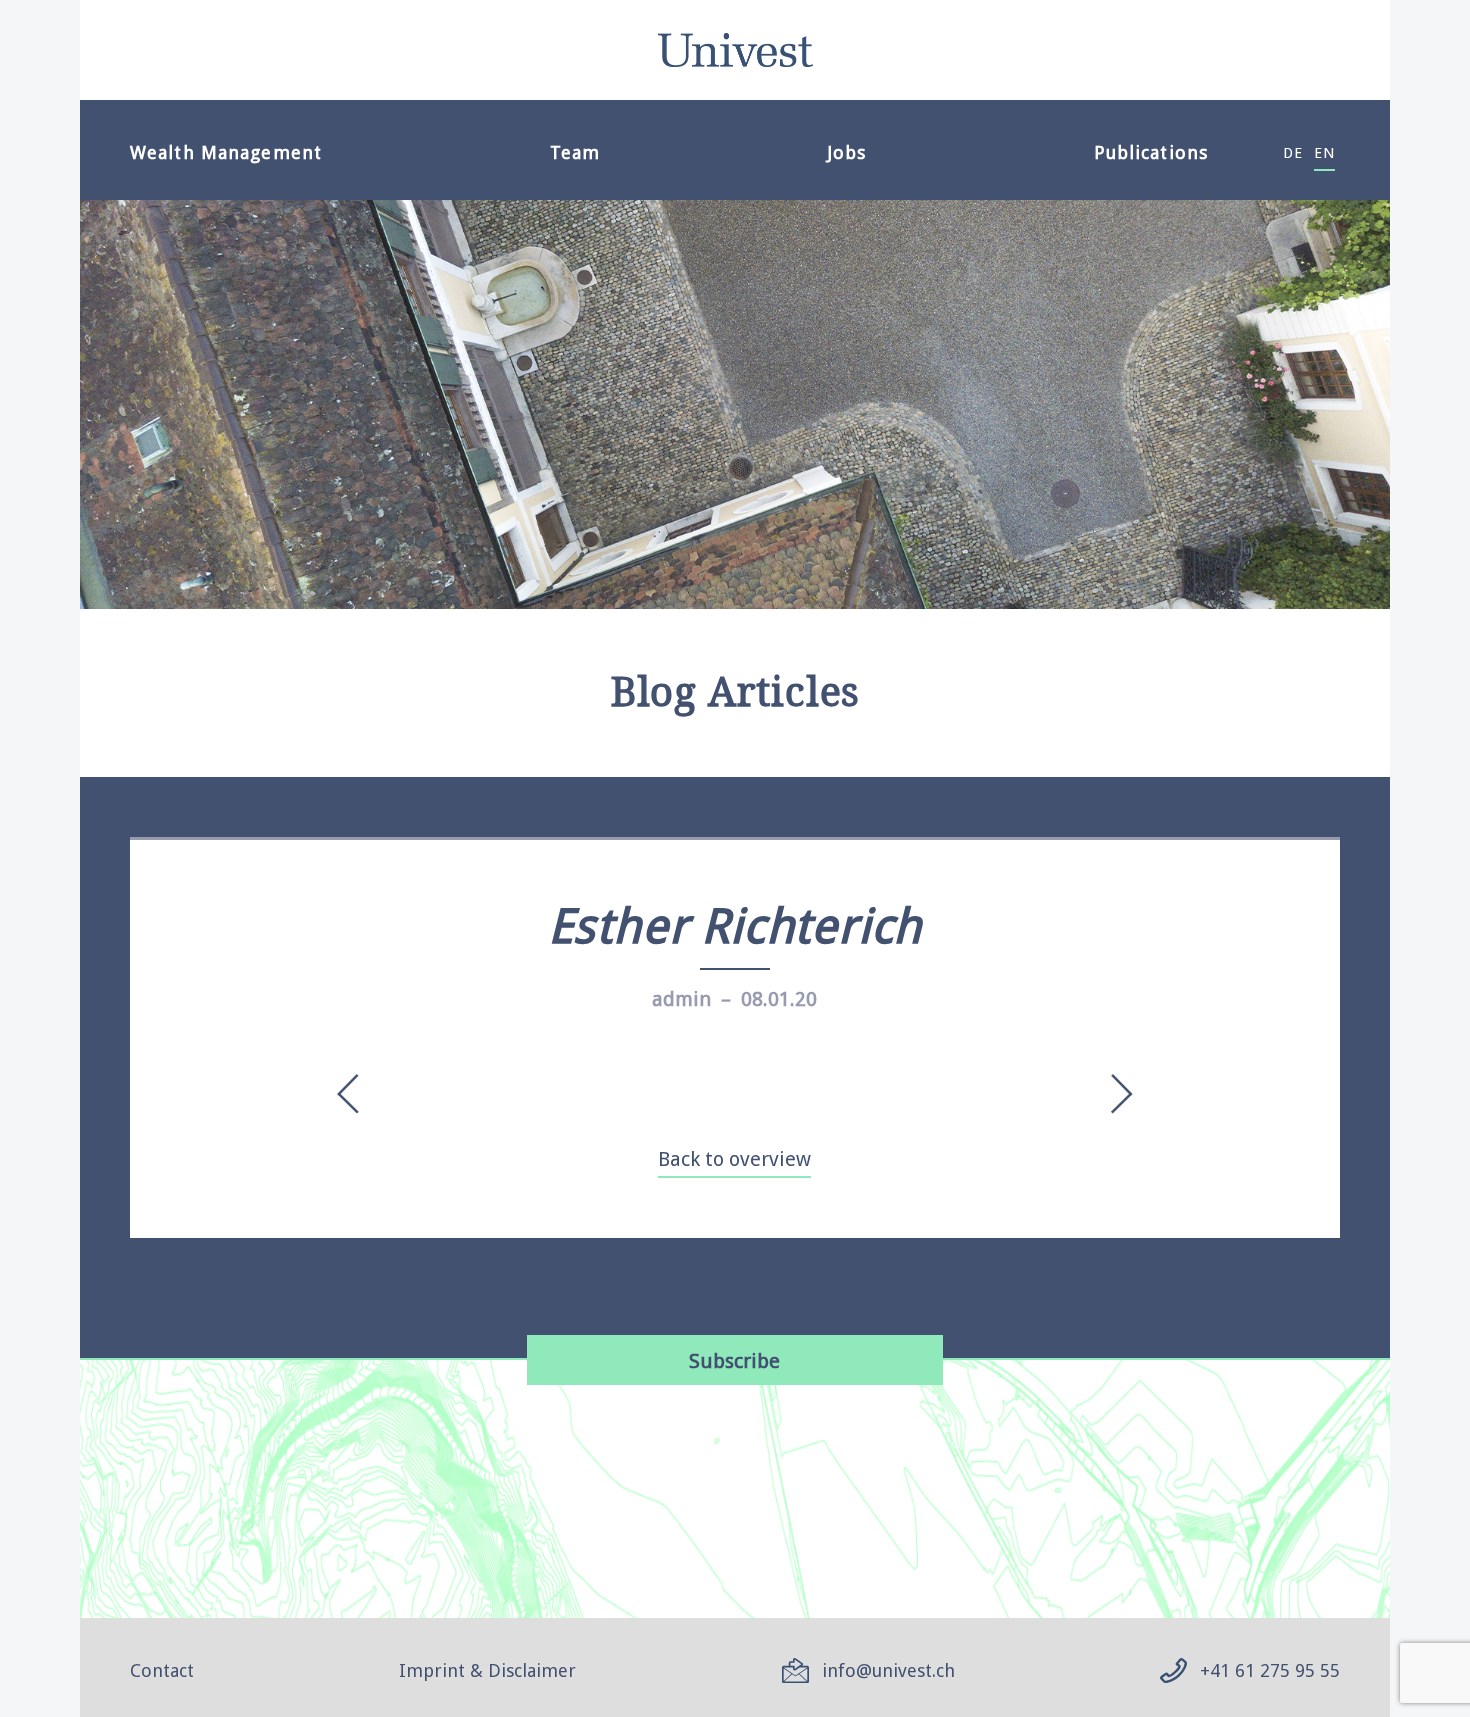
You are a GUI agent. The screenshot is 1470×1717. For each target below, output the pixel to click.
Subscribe (734, 1361)
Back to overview (734, 1159)
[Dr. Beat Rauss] (353, 1094)
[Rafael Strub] (1116, 1094)
